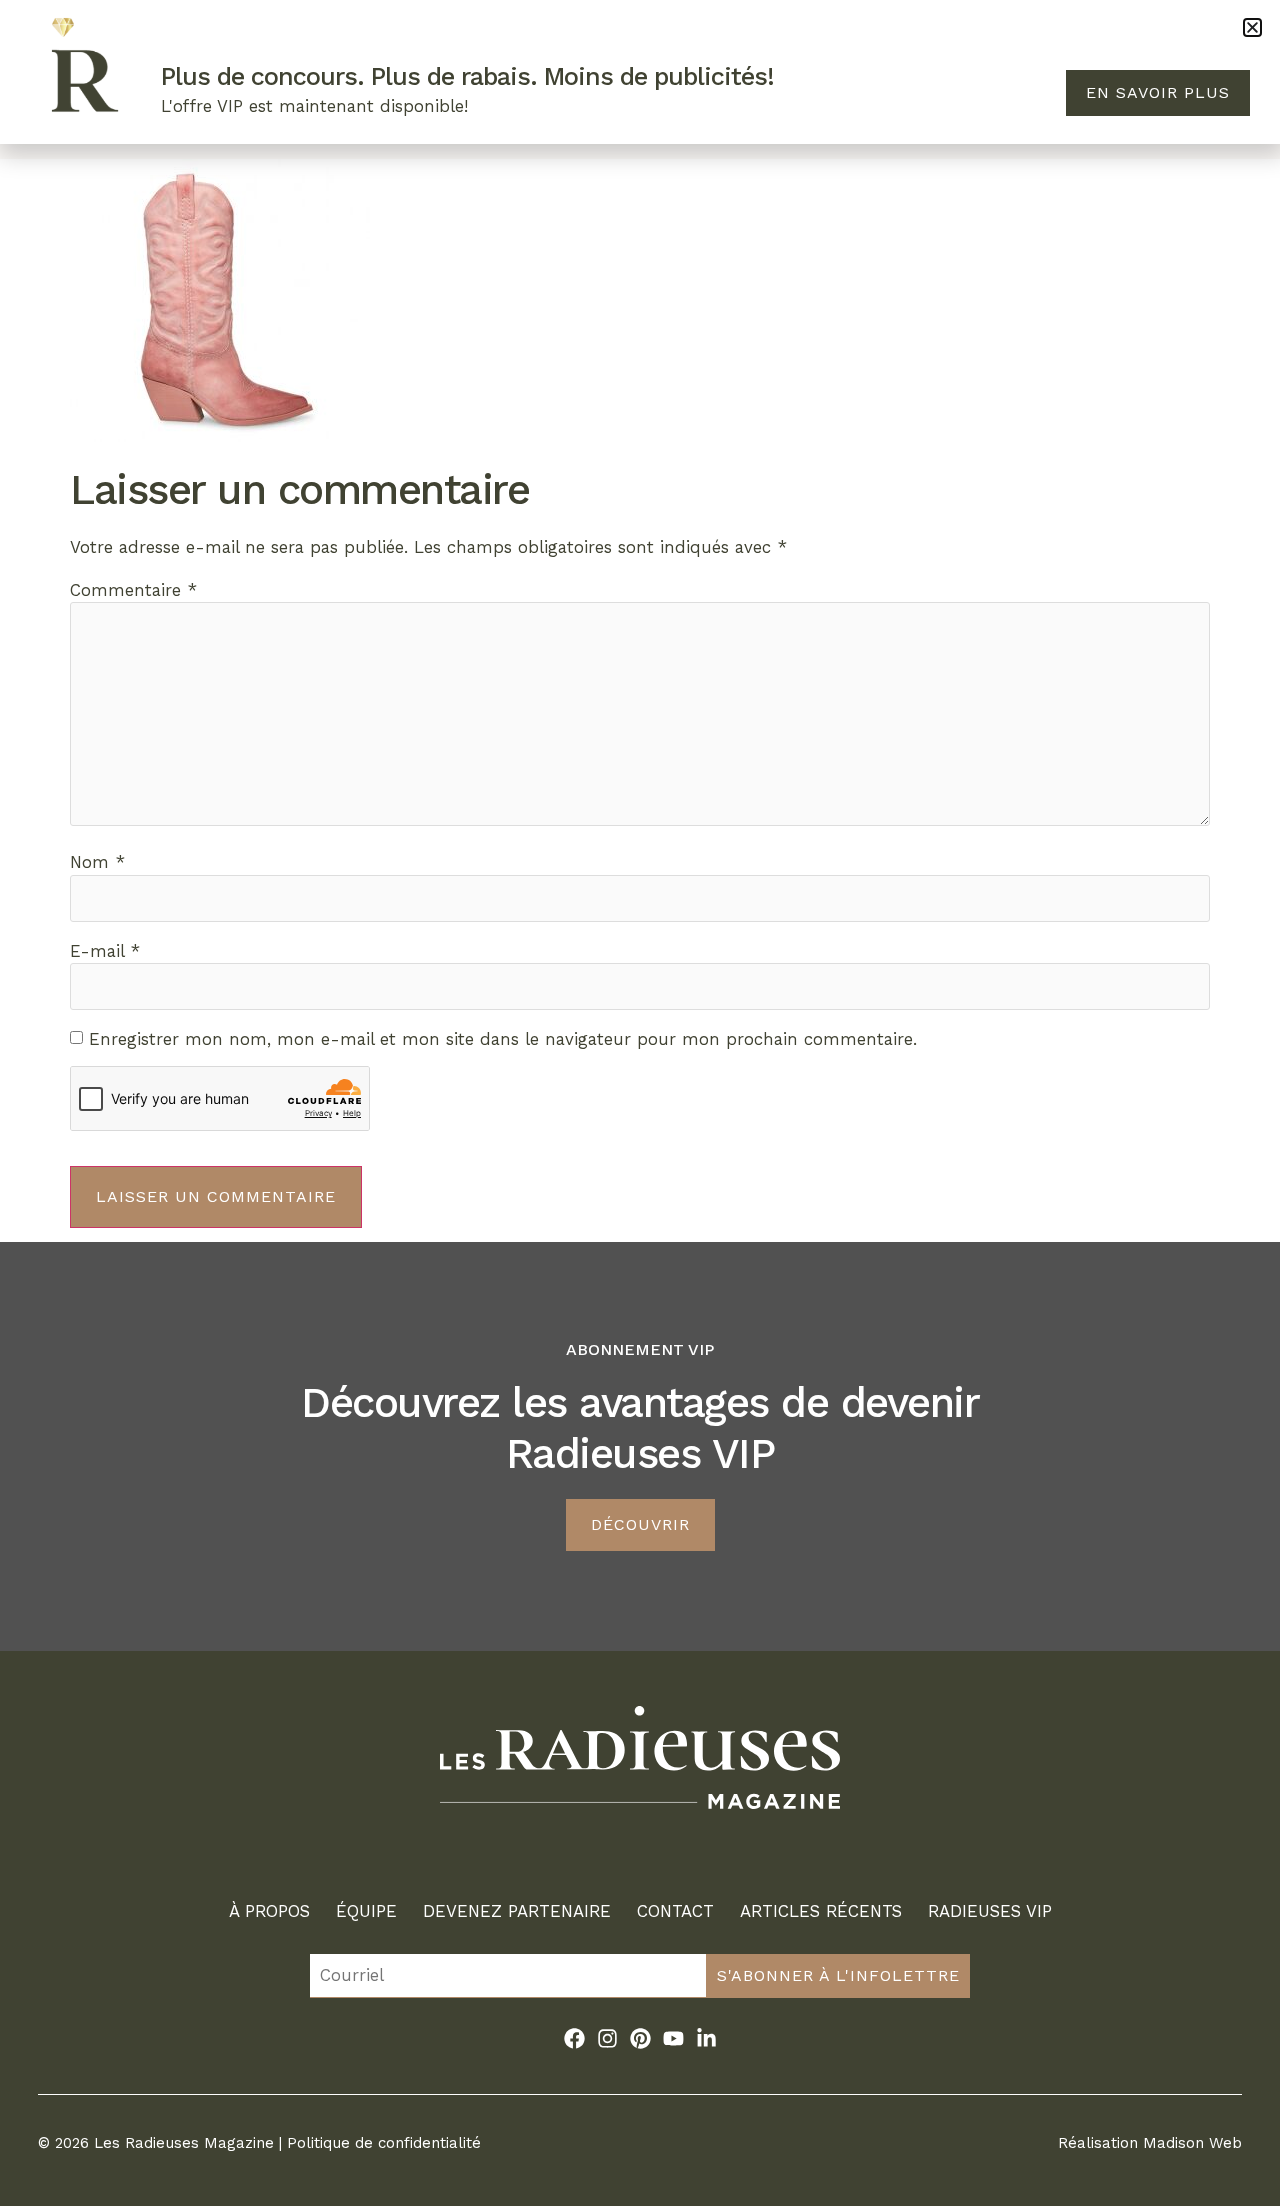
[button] (1252, 27)
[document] (640, 1103)
